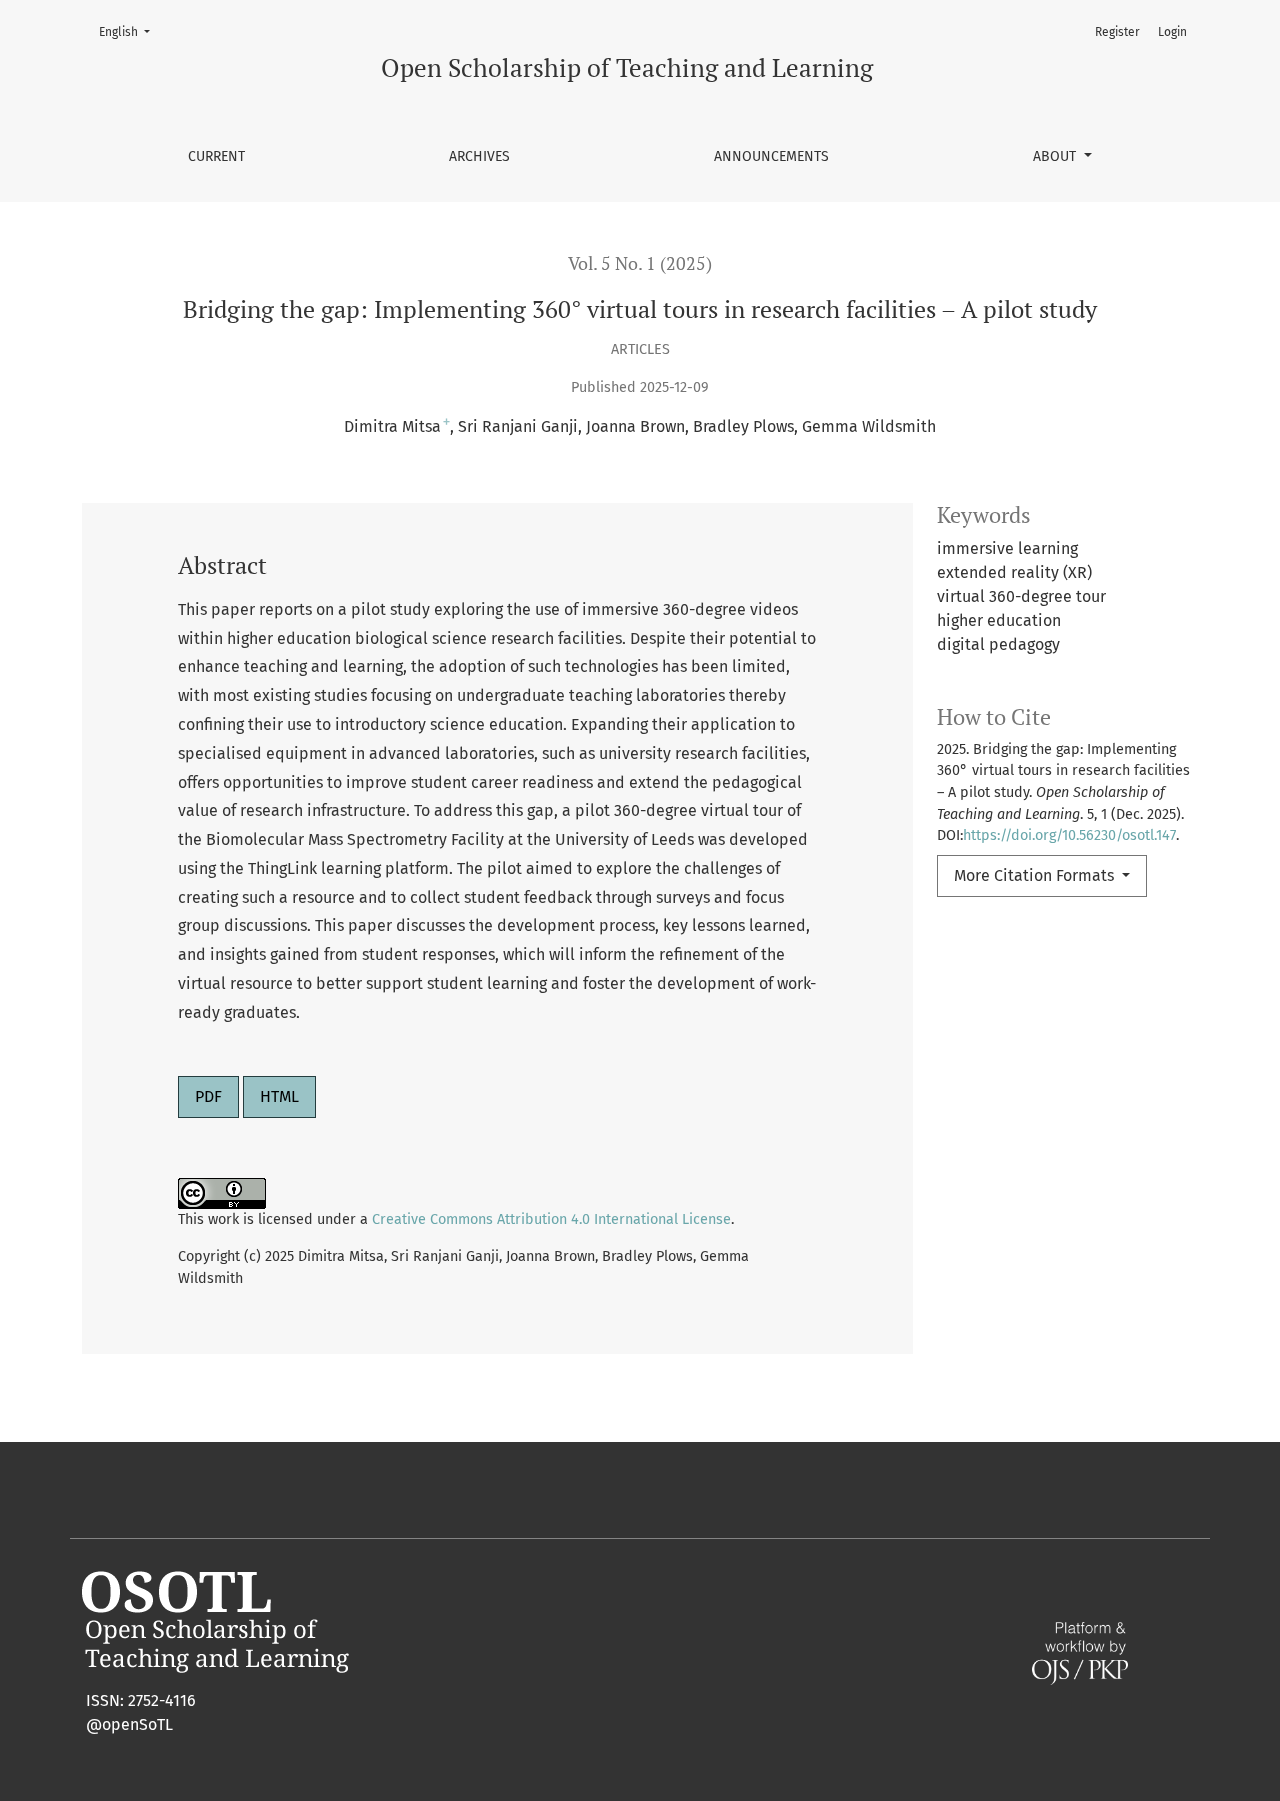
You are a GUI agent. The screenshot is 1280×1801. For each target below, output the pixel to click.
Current (216, 156)
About (1056, 156)
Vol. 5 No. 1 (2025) (640, 263)
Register (1117, 32)
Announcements (771, 156)
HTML (279, 1096)
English (130, 31)
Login (1172, 32)
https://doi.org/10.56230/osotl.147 (1069, 835)
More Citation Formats (1036, 875)
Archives (479, 156)
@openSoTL (129, 1724)
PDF (208, 1096)
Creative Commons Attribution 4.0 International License (551, 1219)
